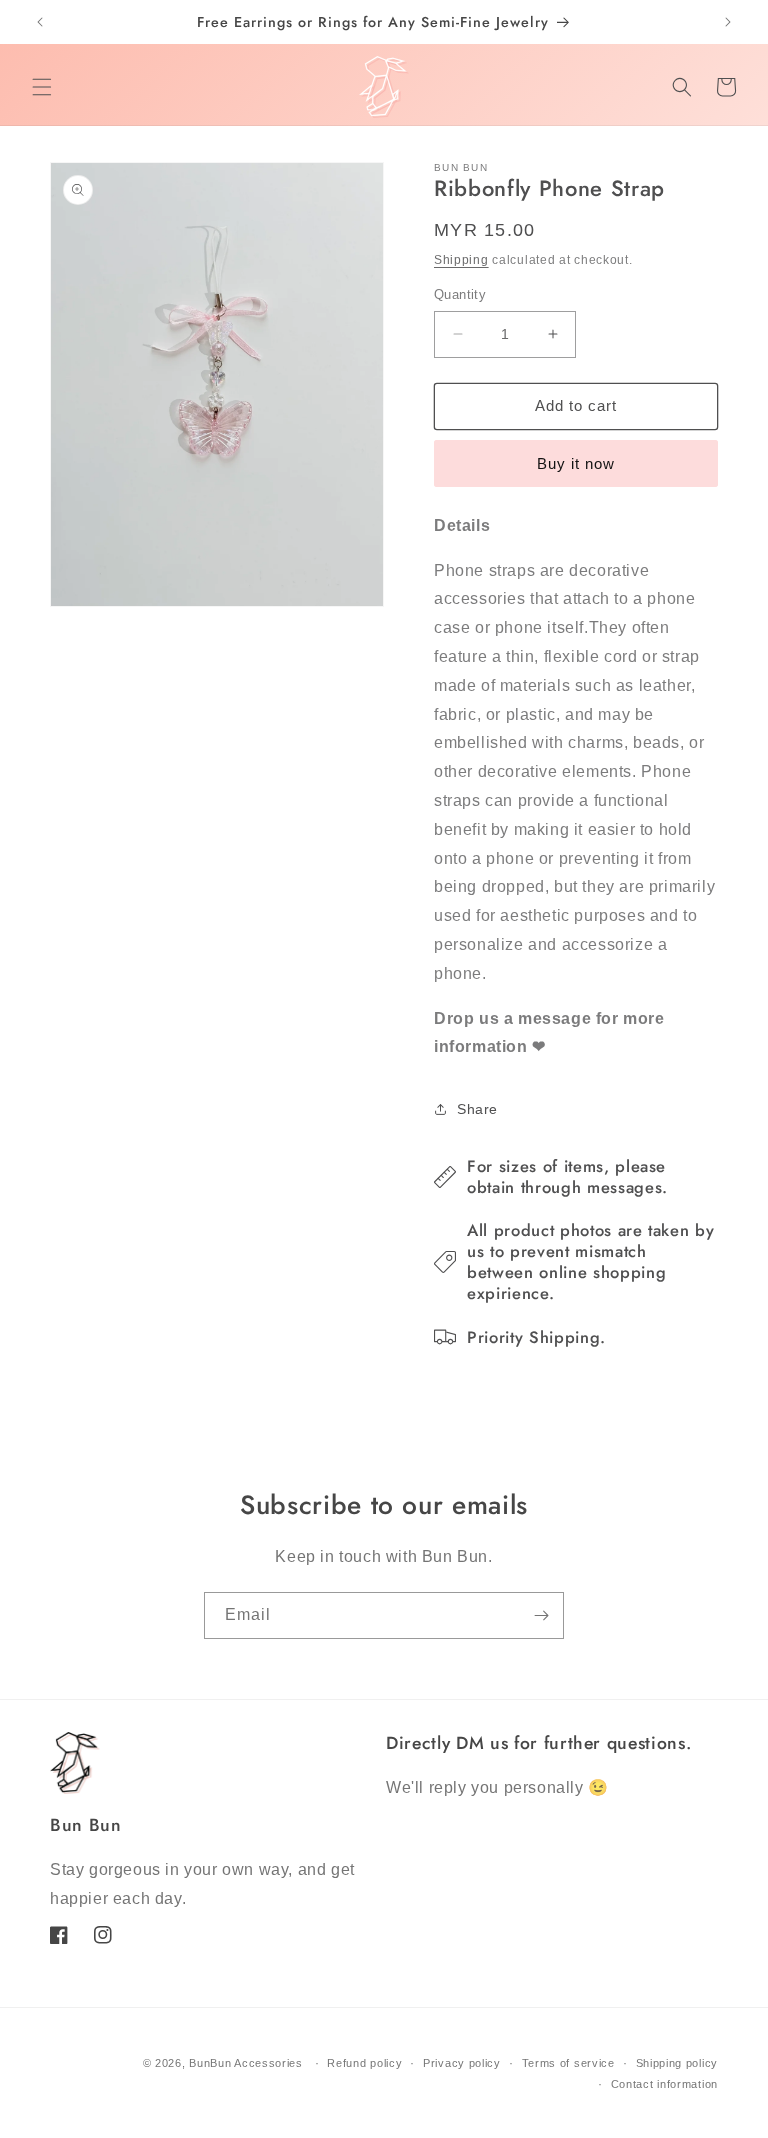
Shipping (461, 260)
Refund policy (364, 2063)
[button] (42, 87)
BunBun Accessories (246, 2063)
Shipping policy (677, 2063)
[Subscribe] (541, 1615)
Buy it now (576, 463)
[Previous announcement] (40, 22)
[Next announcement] (728, 22)
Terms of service (568, 2063)
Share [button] (477, 1109)
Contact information (664, 2084)
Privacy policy (462, 2063)
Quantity (460, 294)
